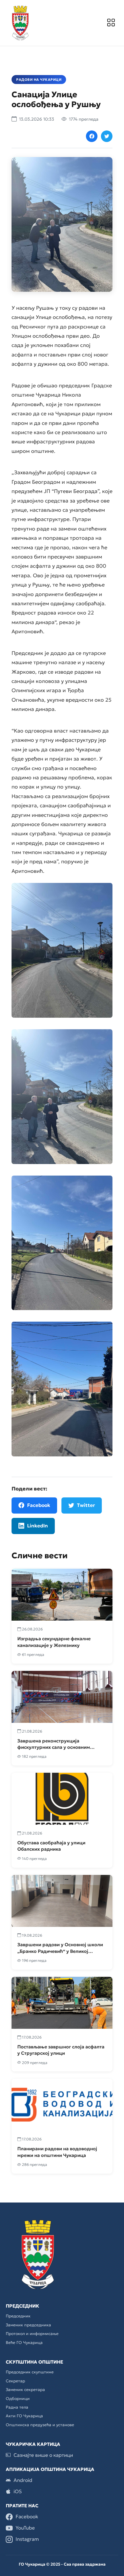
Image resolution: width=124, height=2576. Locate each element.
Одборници (18, 2398)
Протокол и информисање (32, 2334)
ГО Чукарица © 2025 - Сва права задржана (62, 2564)
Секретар (15, 2381)
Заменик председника (28, 2325)
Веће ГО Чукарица (24, 2343)
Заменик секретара (25, 2390)
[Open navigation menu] (111, 23)
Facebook (39, 1505)
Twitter (86, 1505)
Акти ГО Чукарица (24, 2416)
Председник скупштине (30, 2372)
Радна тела (17, 2407)
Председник (18, 2316)
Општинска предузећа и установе (40, 2425)
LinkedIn (37, 1526)
